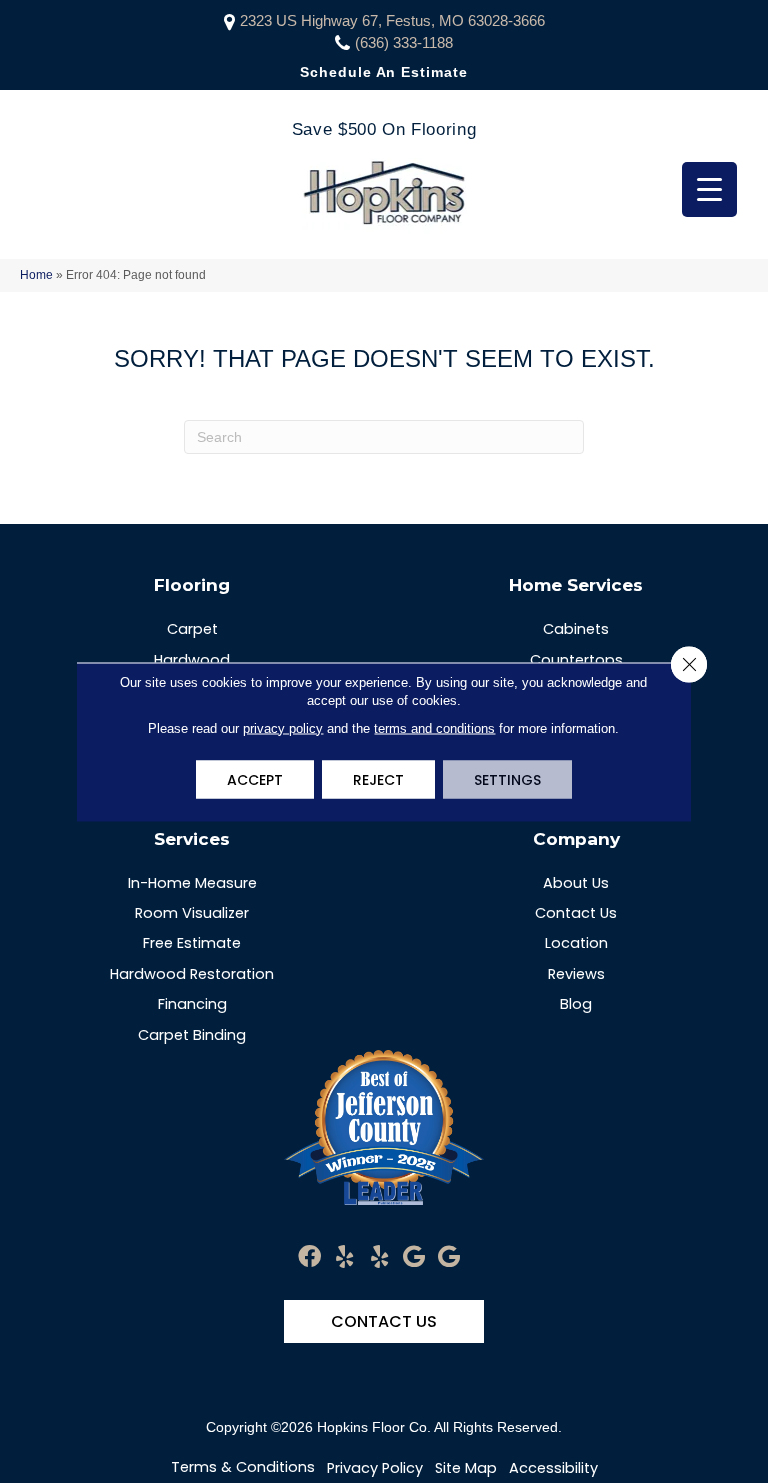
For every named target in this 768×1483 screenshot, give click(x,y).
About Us (576, 883)
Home (36, 275)
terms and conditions (434, 727)
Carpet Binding (192, 1035)
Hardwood (192, 660)
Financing (192, 1004)
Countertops (576, 660)
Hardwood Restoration (192, 974)
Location (576, 943)
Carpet (192, 629)
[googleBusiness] (414, 1257)
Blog (576, 1004)
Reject (378, 779)
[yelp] (344, 1257)
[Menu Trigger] (709, 189)
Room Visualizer (192, 913)
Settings (507, 779)
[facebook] (309, 1257)
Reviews (576, 974)
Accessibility (553, 1468)
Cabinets (576, 629)
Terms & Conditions (243, 1467)
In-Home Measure (192, 883)
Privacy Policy (375, 1468)
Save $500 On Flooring (384, 129)
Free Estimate (192, 943)
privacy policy (283, 727)
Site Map (466, 1468)
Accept (255, 779)
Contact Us (576, 913)
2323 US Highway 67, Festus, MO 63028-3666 (392, 20)
